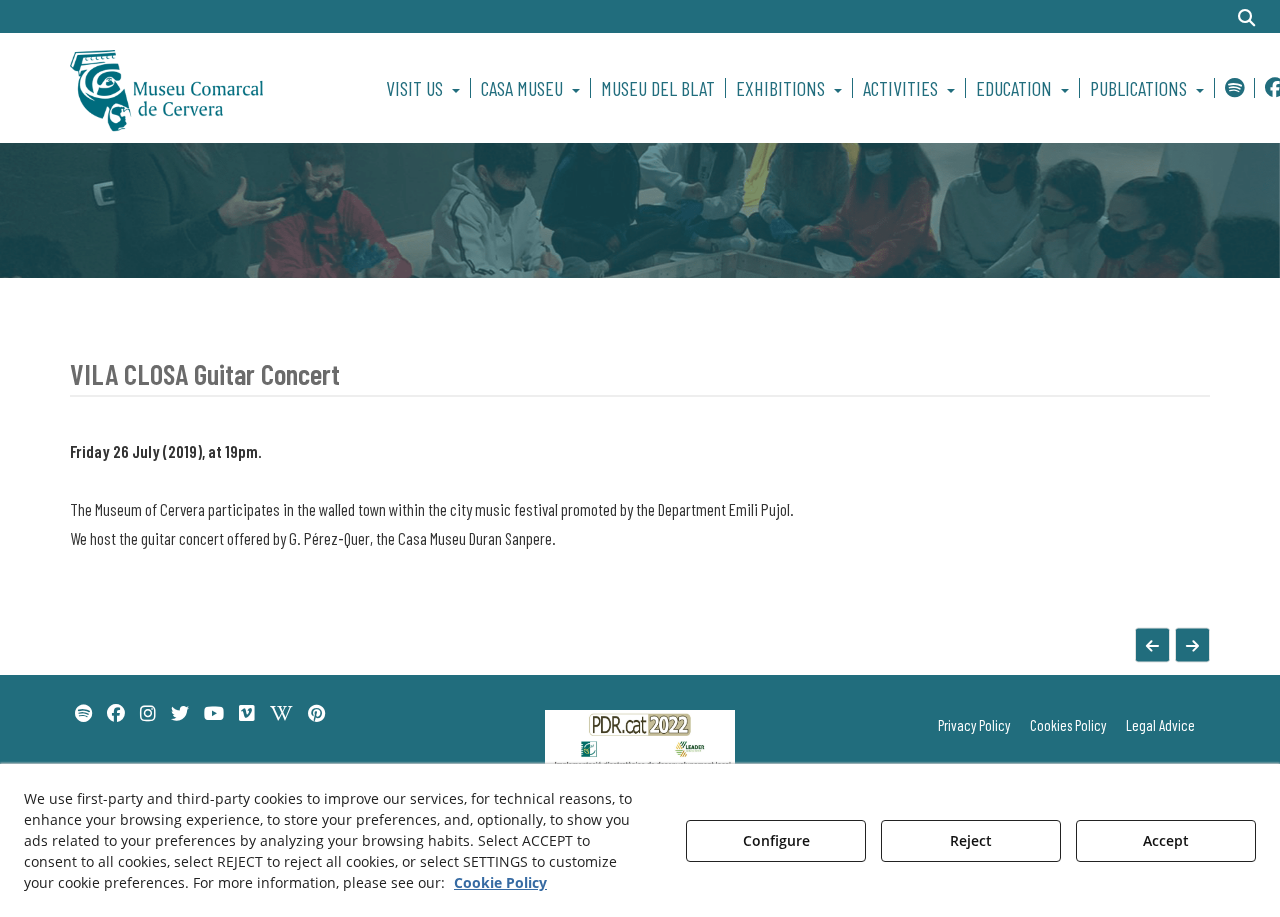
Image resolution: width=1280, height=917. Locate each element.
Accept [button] (1166, 840)
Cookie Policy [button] (500, 882)
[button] (201, 88)
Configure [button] (776, 840)
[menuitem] (426, 88)
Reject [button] (971, 840)
